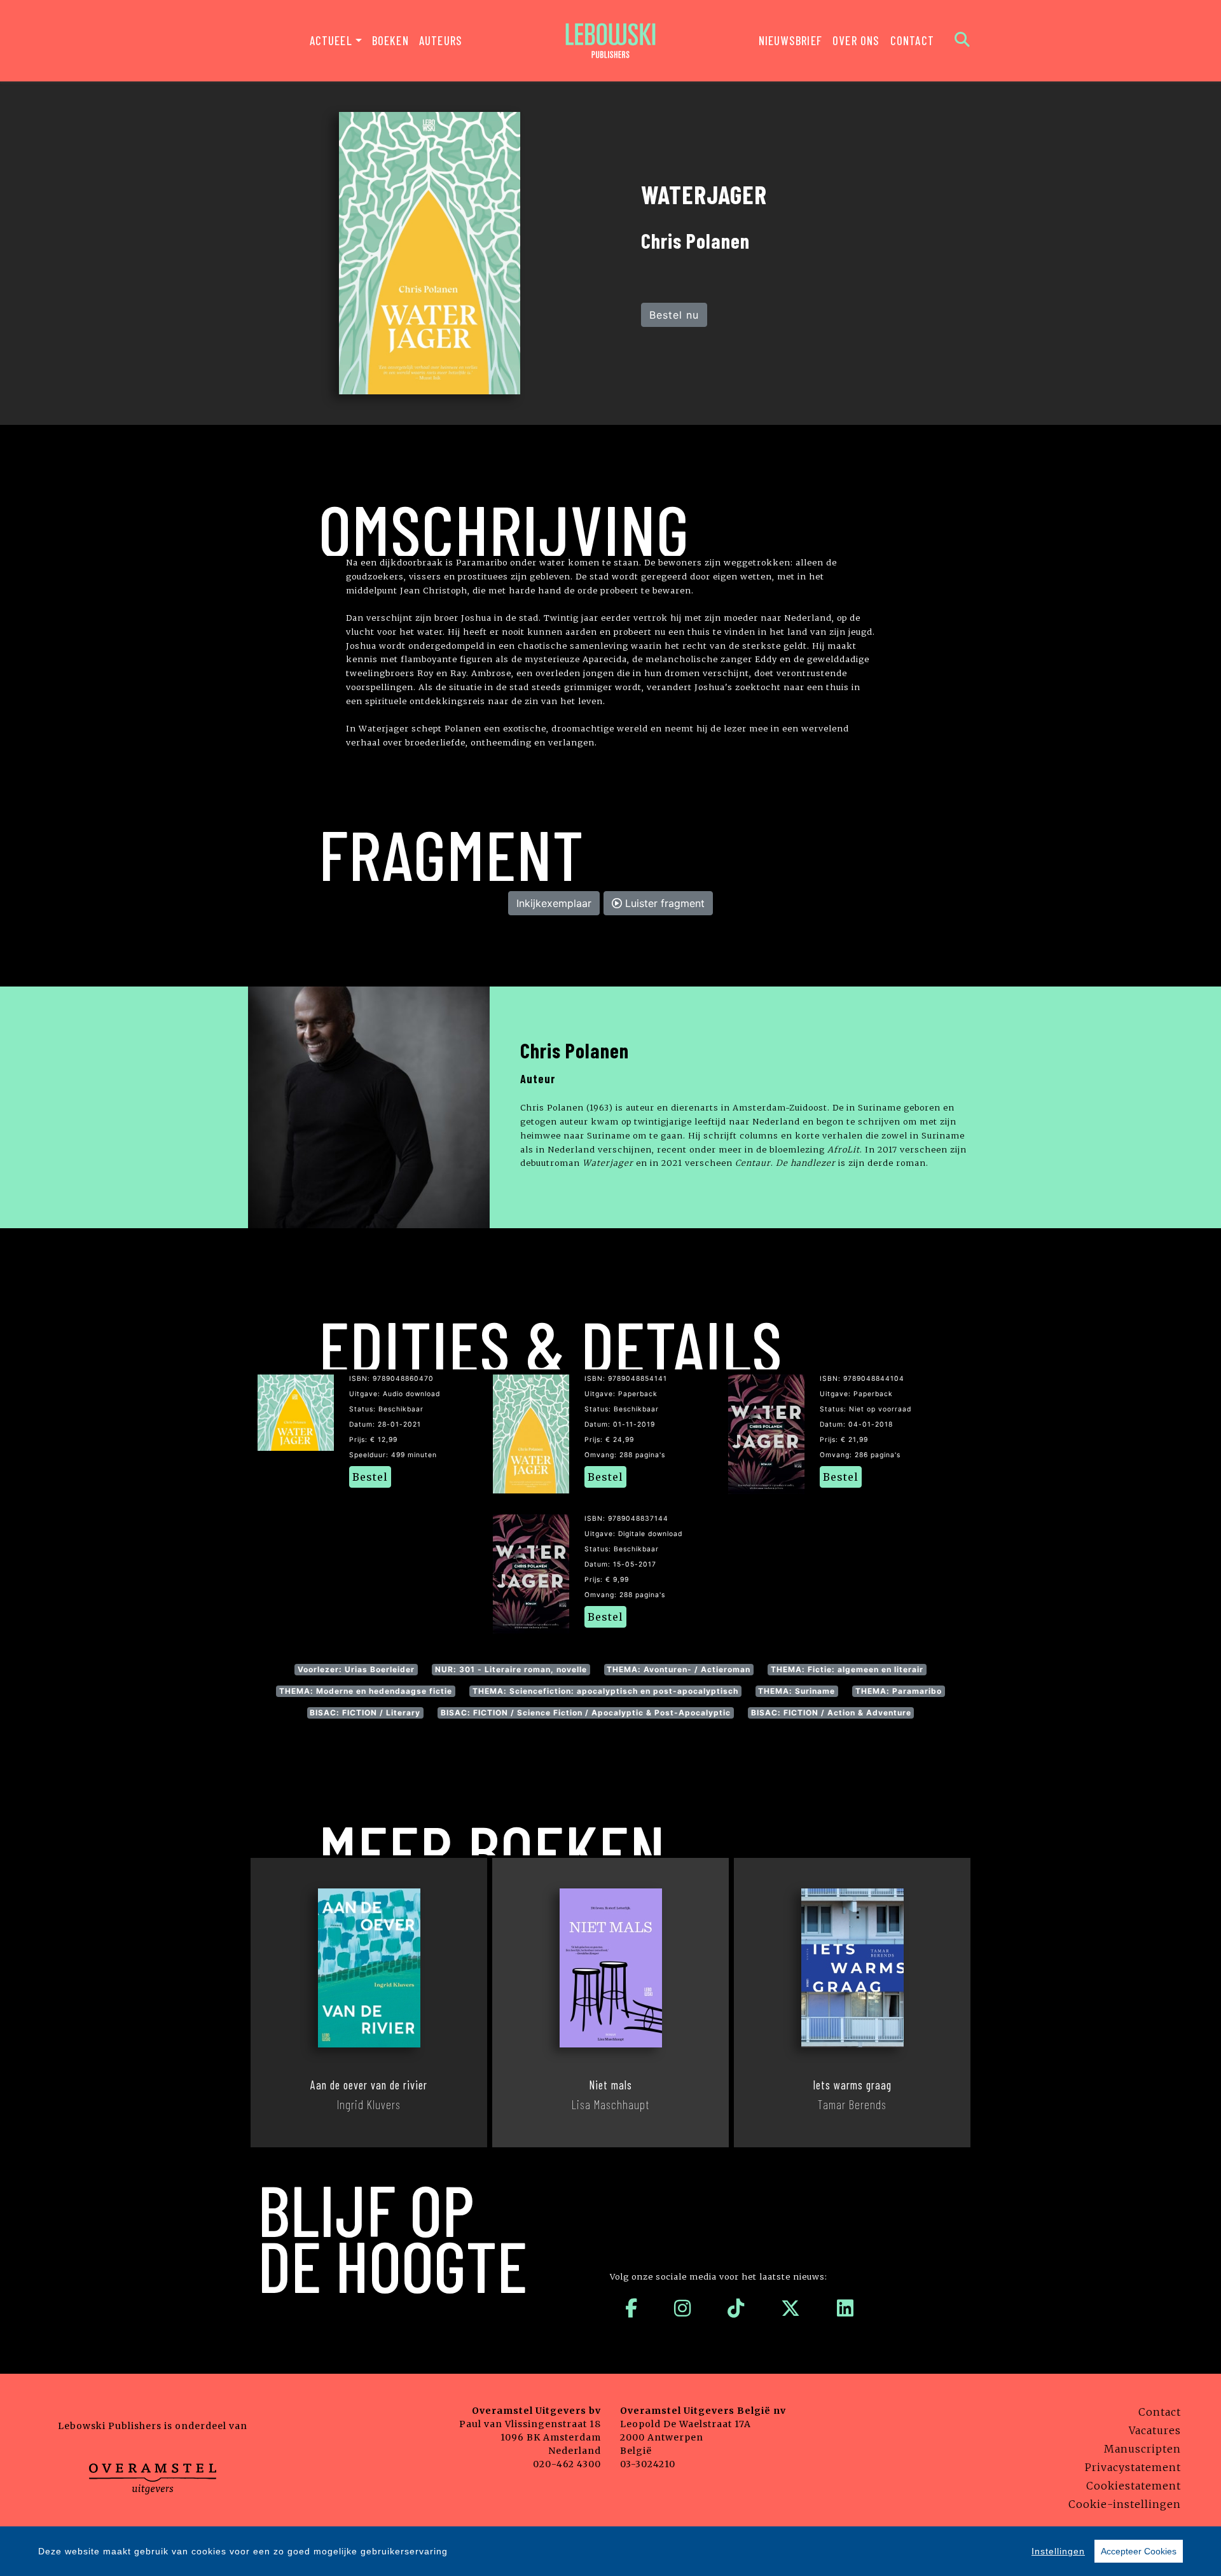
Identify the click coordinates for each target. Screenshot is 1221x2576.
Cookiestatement (1134, 2486)
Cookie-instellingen (1125, 2504)
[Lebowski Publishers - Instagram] (683, 2308)
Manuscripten (1142, 2449)
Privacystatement (1133, 2467)
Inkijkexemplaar (554, 903)
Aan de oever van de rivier (369, 2085)
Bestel (370, 1477)
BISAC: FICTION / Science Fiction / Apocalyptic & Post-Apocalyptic (586, 1713)
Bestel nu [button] (674, 315)
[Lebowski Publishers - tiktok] (736, 2308)
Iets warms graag (852, 2085)
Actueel (331, 40)
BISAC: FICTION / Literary (365, 1713)
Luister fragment (663, 903)
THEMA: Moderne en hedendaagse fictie (366, 1691)
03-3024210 (648, 2464)
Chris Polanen (575, 1050)
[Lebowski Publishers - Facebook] (631, 2308)
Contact (912, 40)
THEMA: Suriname (797, 1691)
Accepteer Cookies (1139, 2551)
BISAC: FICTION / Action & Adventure (831, 1713)
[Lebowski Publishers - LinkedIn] (845, 2308)
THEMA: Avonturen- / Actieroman (679, 1669)
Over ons (856, 40)
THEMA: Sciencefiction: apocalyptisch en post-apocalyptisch (605, 1691)
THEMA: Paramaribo (899, 1691)
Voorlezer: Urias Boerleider (356, 1669)
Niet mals (610, 2085)
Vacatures (1155, 2430)
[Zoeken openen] (962, 41)
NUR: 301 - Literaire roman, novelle (511, 1669)
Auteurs (441, 40)
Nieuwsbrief (790, 40)
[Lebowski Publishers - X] (791, 2308)
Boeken (390, 40)
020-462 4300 (567, 2464)
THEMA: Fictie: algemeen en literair (847, 1669)
